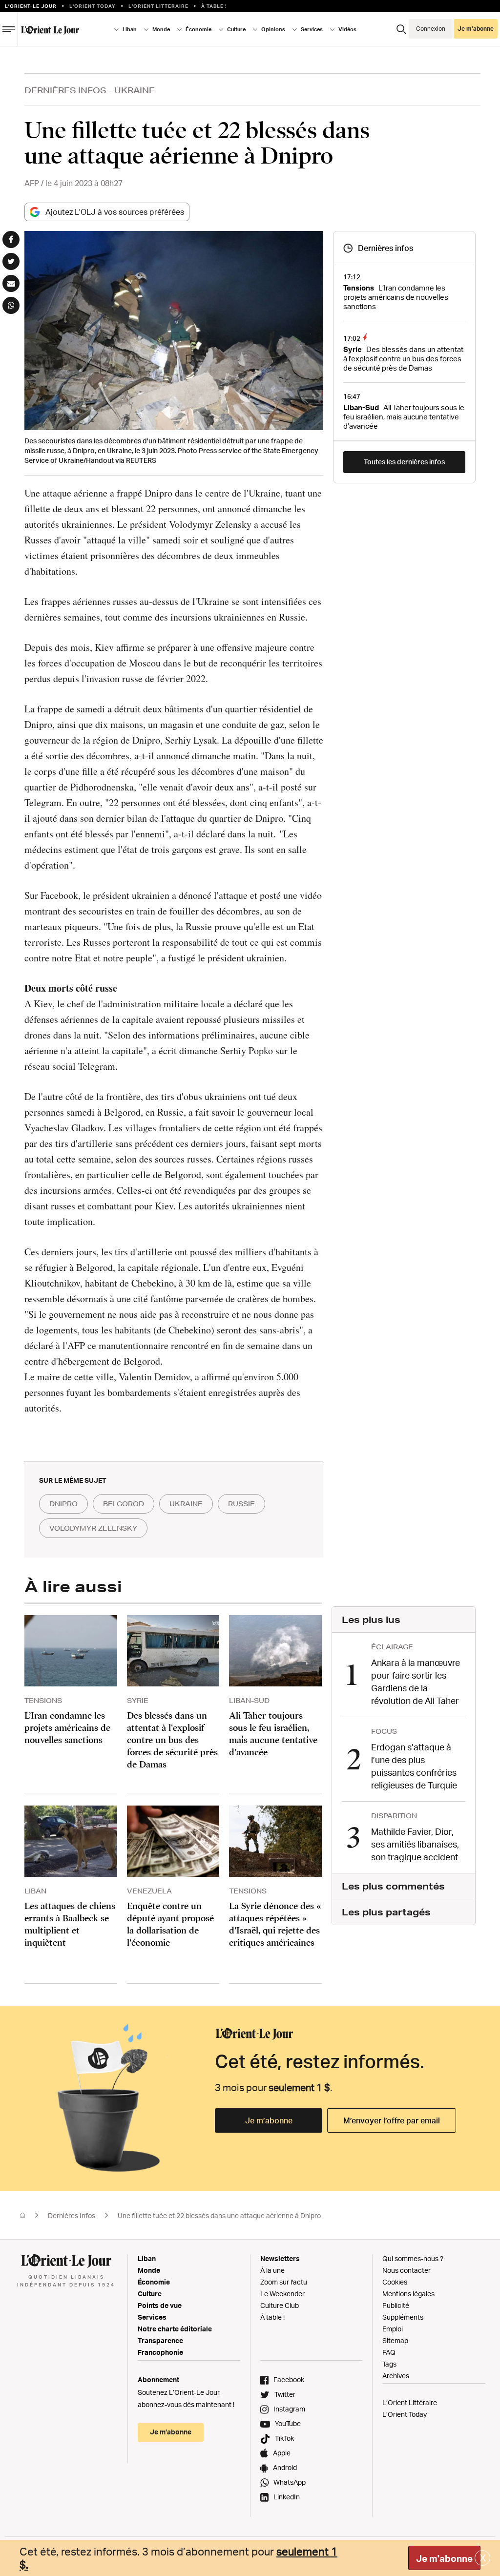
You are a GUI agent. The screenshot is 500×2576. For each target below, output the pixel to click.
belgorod (124, 1504)
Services (152, 2317)
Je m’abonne (269, 2120)
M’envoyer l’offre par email (392, 2120)
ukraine (186, 1504)
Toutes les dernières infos (404, 462)
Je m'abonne (444, 2558)
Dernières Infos (65, 90)
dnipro (63, 1504)
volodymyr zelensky (93, 1528)
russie (241, 1504)
